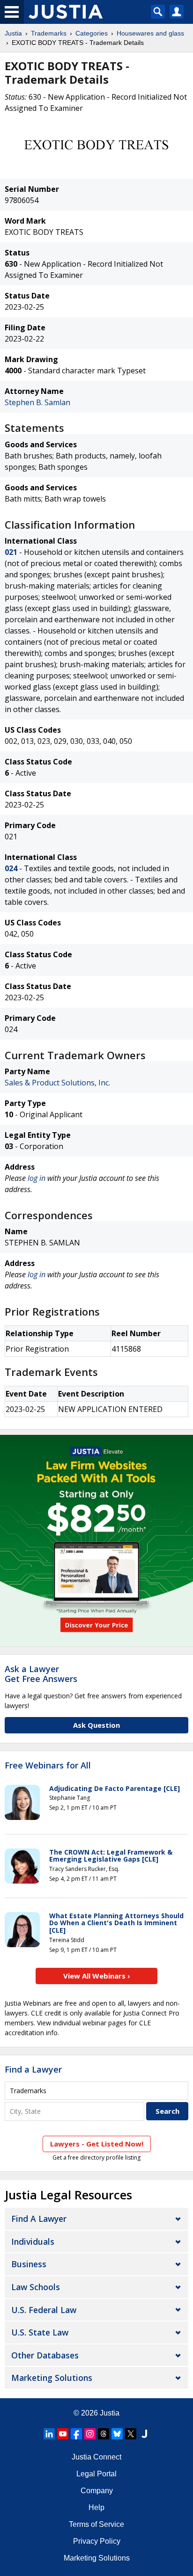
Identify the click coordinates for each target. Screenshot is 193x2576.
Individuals (33, 2241)
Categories (92, 33)
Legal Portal (96, 2474)
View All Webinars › (97, 1976)
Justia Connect (96, 2457)
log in (37, 1178)
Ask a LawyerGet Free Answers (41, 1674)
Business (29, 2264)
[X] (131, 2434)
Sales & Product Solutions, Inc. (57, 1083)
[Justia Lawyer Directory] (144, 2434)
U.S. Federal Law (44, 2310)
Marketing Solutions (52, 2378)
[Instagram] (90, 2434)
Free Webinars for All (48, 1766)
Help (96, 2507)
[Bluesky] (117, 2434)
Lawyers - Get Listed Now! (97, 2144)
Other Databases (45, 2355)
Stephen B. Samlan (37, 402)
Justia (13, 33)
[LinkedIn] (49, 2434)
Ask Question (96, 1725)
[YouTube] (63, 2434)
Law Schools (36, 2287)
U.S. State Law (40, 2332)
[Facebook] (76, 2434)
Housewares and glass (150, 33)
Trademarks (49, 33)
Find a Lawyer (33, 2069)
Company (97, 2491)
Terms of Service (96, 2524)
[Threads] (104, 2434)
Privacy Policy (97, 2541)
